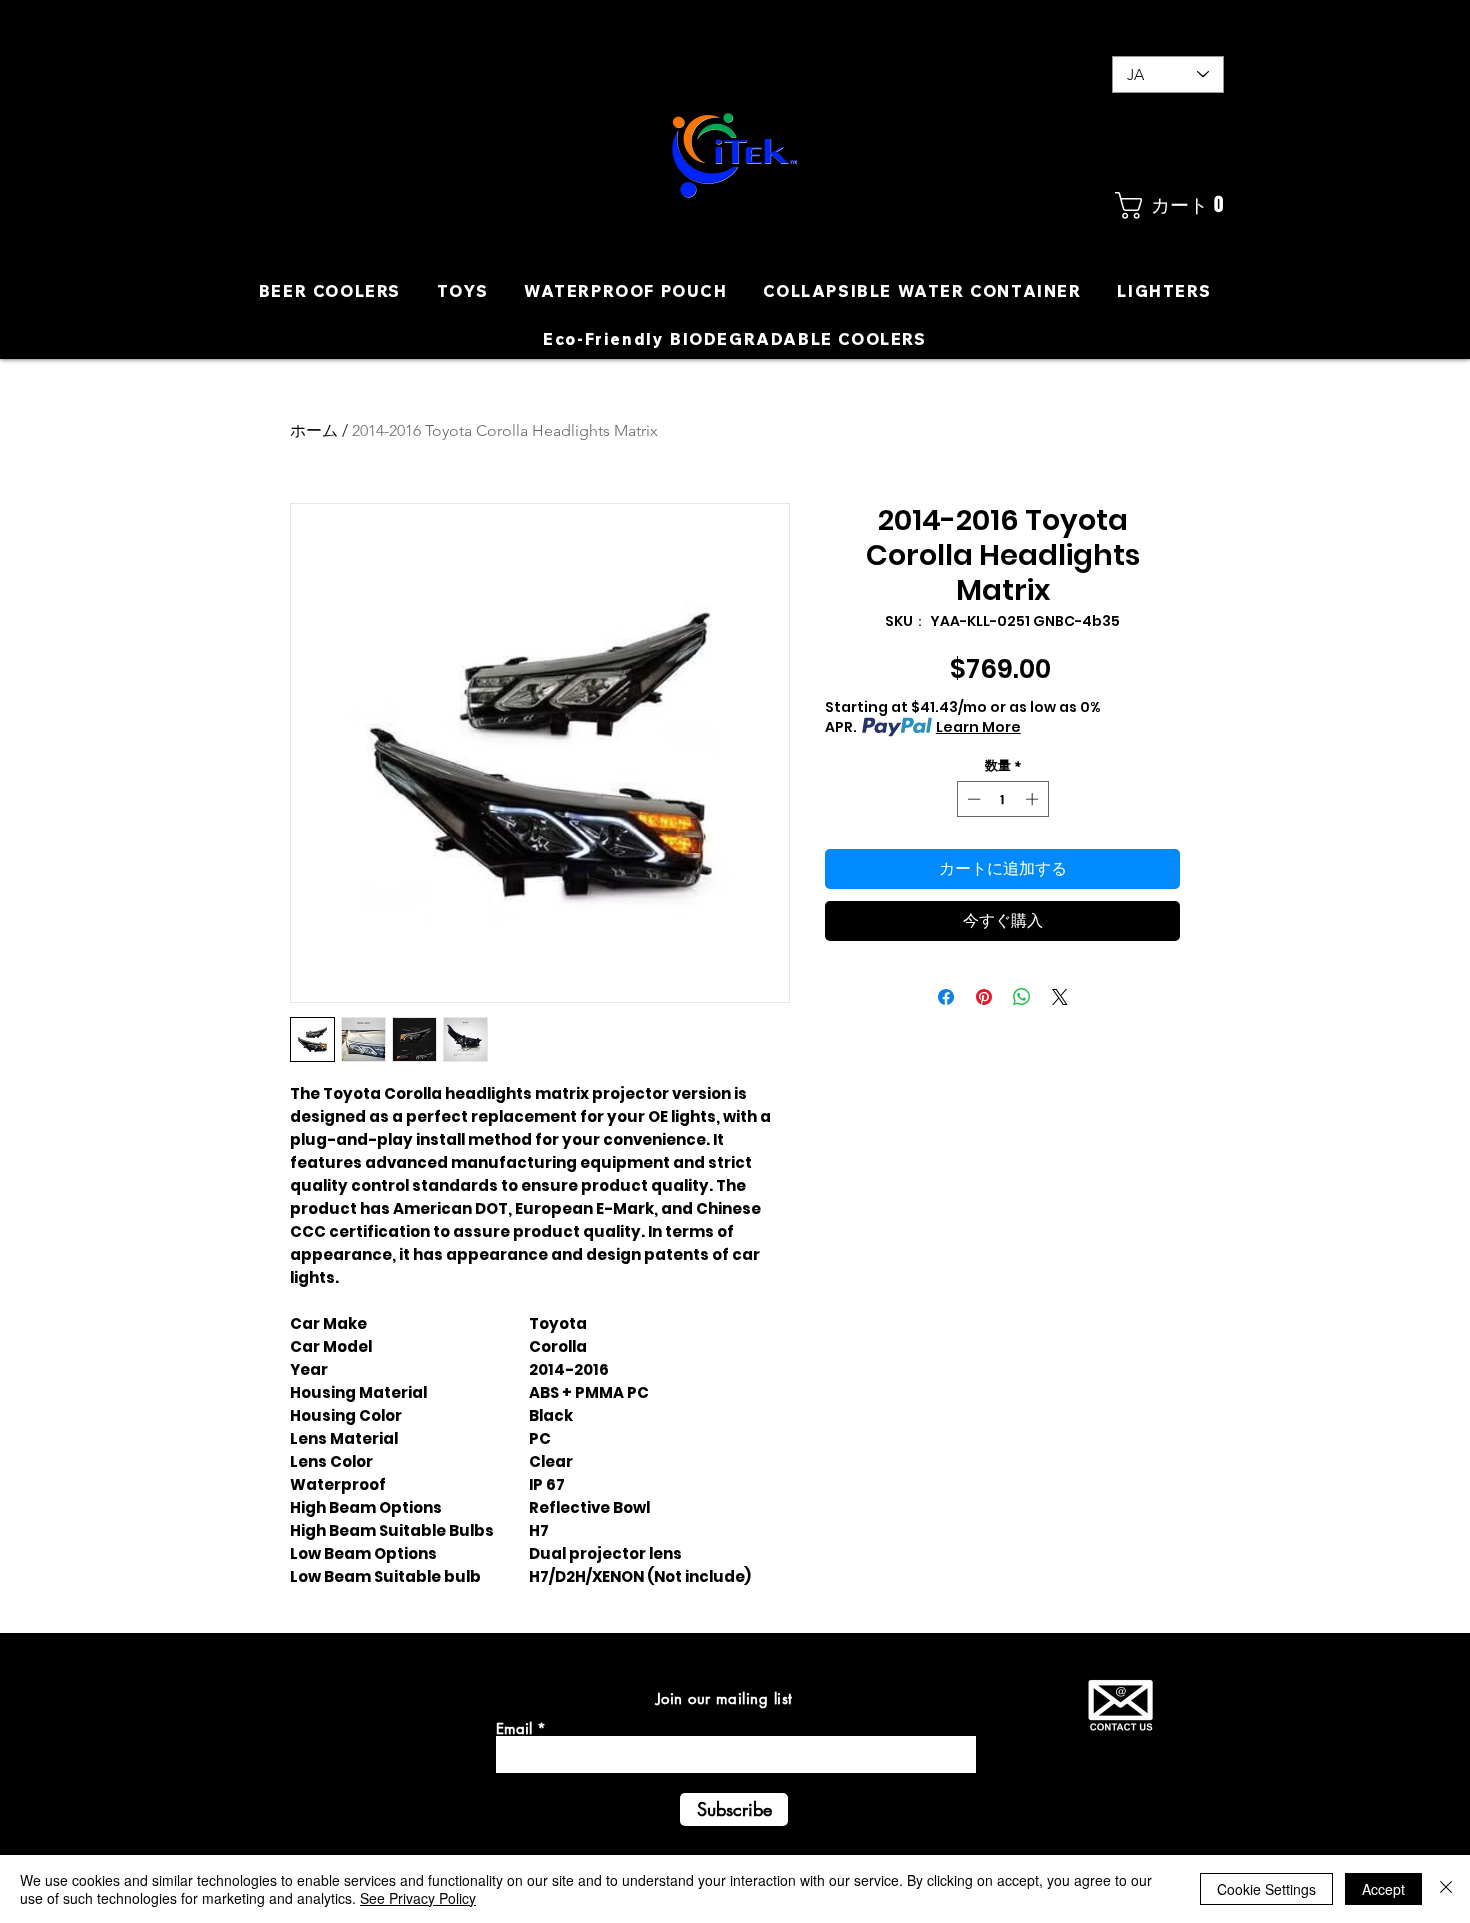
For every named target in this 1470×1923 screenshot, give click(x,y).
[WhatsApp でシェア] (1022, 997)
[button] (1167, 205)
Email (514, 1728)
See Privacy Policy (418, 1898)
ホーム (314, 430)
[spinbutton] (1002, 799)
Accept (1383, 1889)
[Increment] (1034, 799)
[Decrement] (972, 799)
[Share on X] (1060, 997)
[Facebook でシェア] (946, 997)
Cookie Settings (1266, 1889)
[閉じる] (1446, 1889)
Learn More (978, 727)
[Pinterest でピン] (984, 997)
